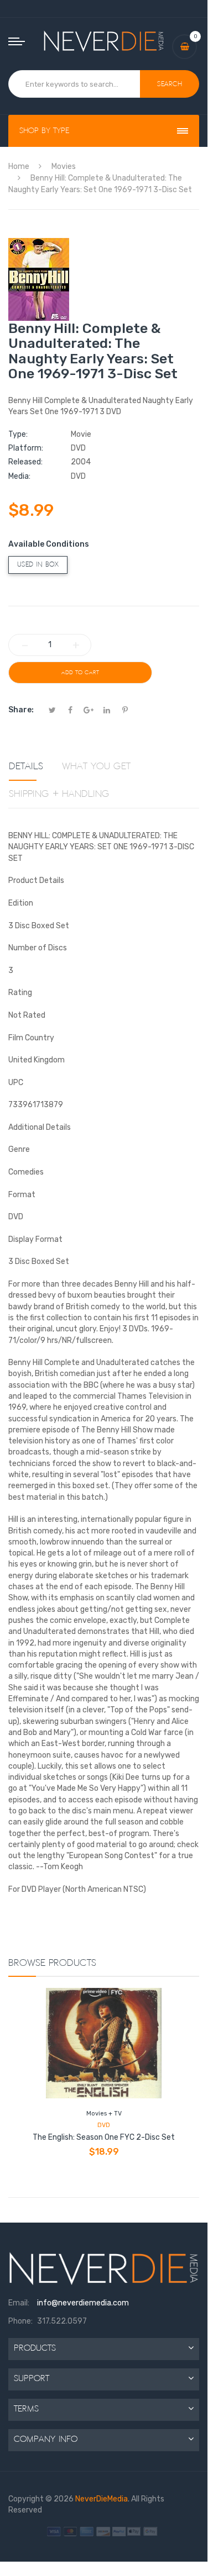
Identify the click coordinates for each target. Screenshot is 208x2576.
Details (26, 766)
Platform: (26, 448)
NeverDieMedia (102, 2499)
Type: (18, 434)
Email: (19, 2303)
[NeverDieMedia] (104, 41)
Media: (19, 476)
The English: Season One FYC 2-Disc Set (104, 2137)
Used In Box (38, 565)
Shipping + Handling (59, 794)
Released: (25, 462)
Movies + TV (104, 2114)
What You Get (96, 766)
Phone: (20, 2321)
